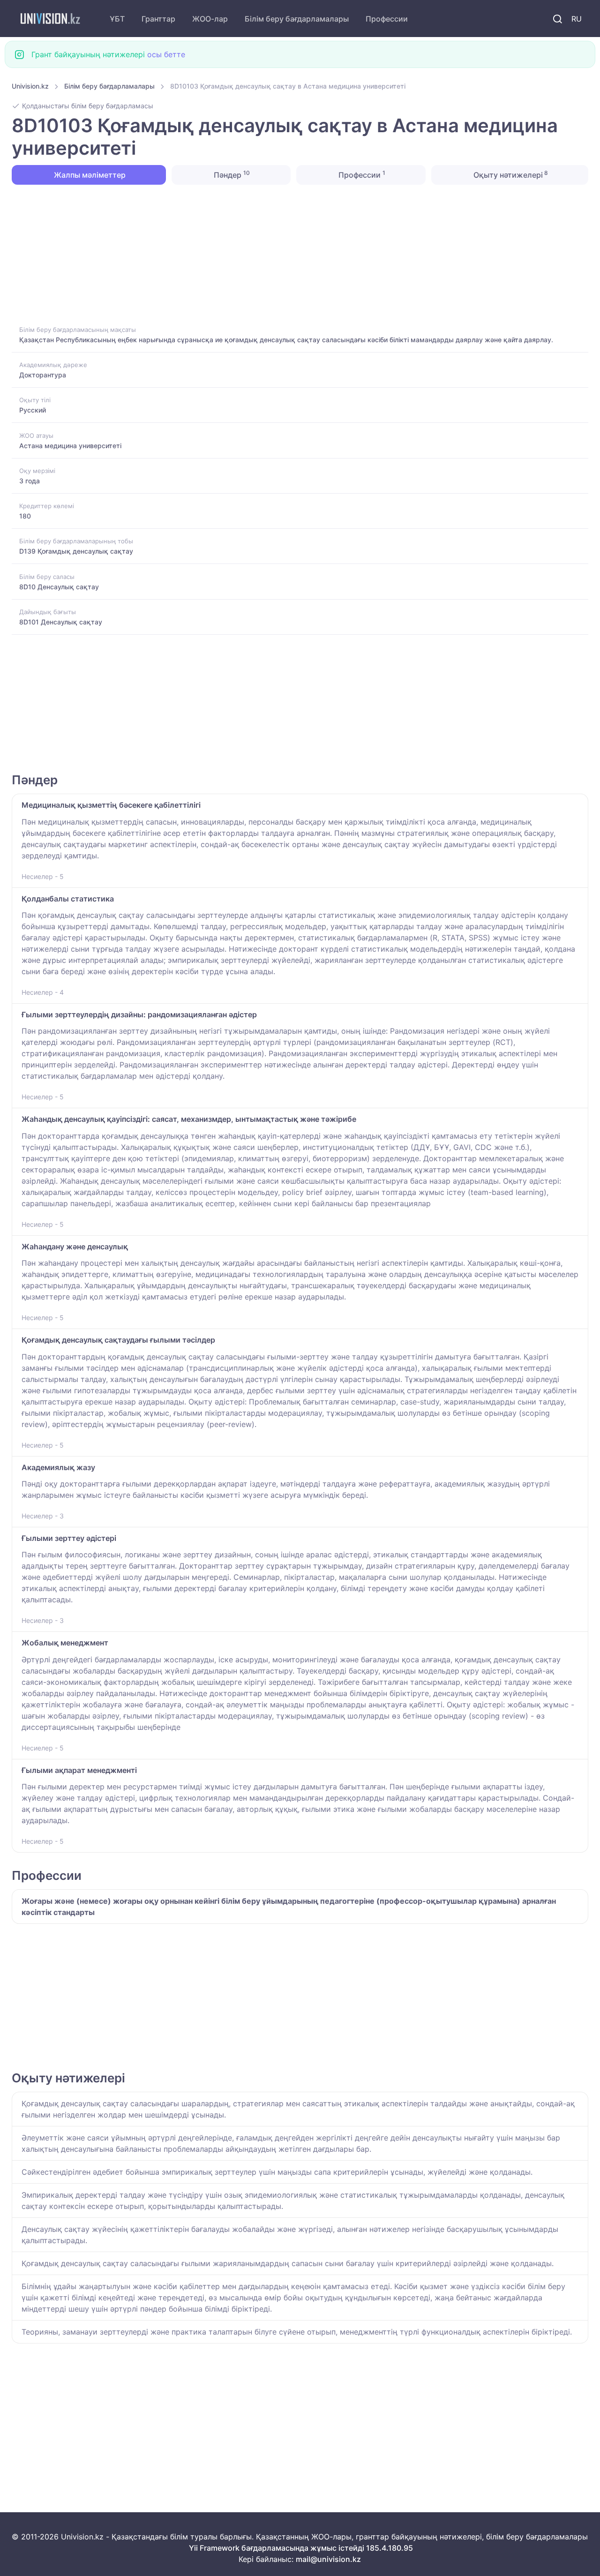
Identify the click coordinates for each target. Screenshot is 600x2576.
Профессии (387, 19)
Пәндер (231, 174)
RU (577, 19)
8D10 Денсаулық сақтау (59, 587)
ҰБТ (117, 19)
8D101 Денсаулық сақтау (61, 622)
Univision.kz (30, 86)
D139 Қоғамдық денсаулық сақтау (76, 551)
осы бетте (166, 54)
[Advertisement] (293, 254)
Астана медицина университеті (70, 446)
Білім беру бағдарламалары (297, 19)
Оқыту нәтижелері (510, 174)
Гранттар (158, 19)
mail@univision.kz (328, 2559)
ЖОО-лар (210, 19)
